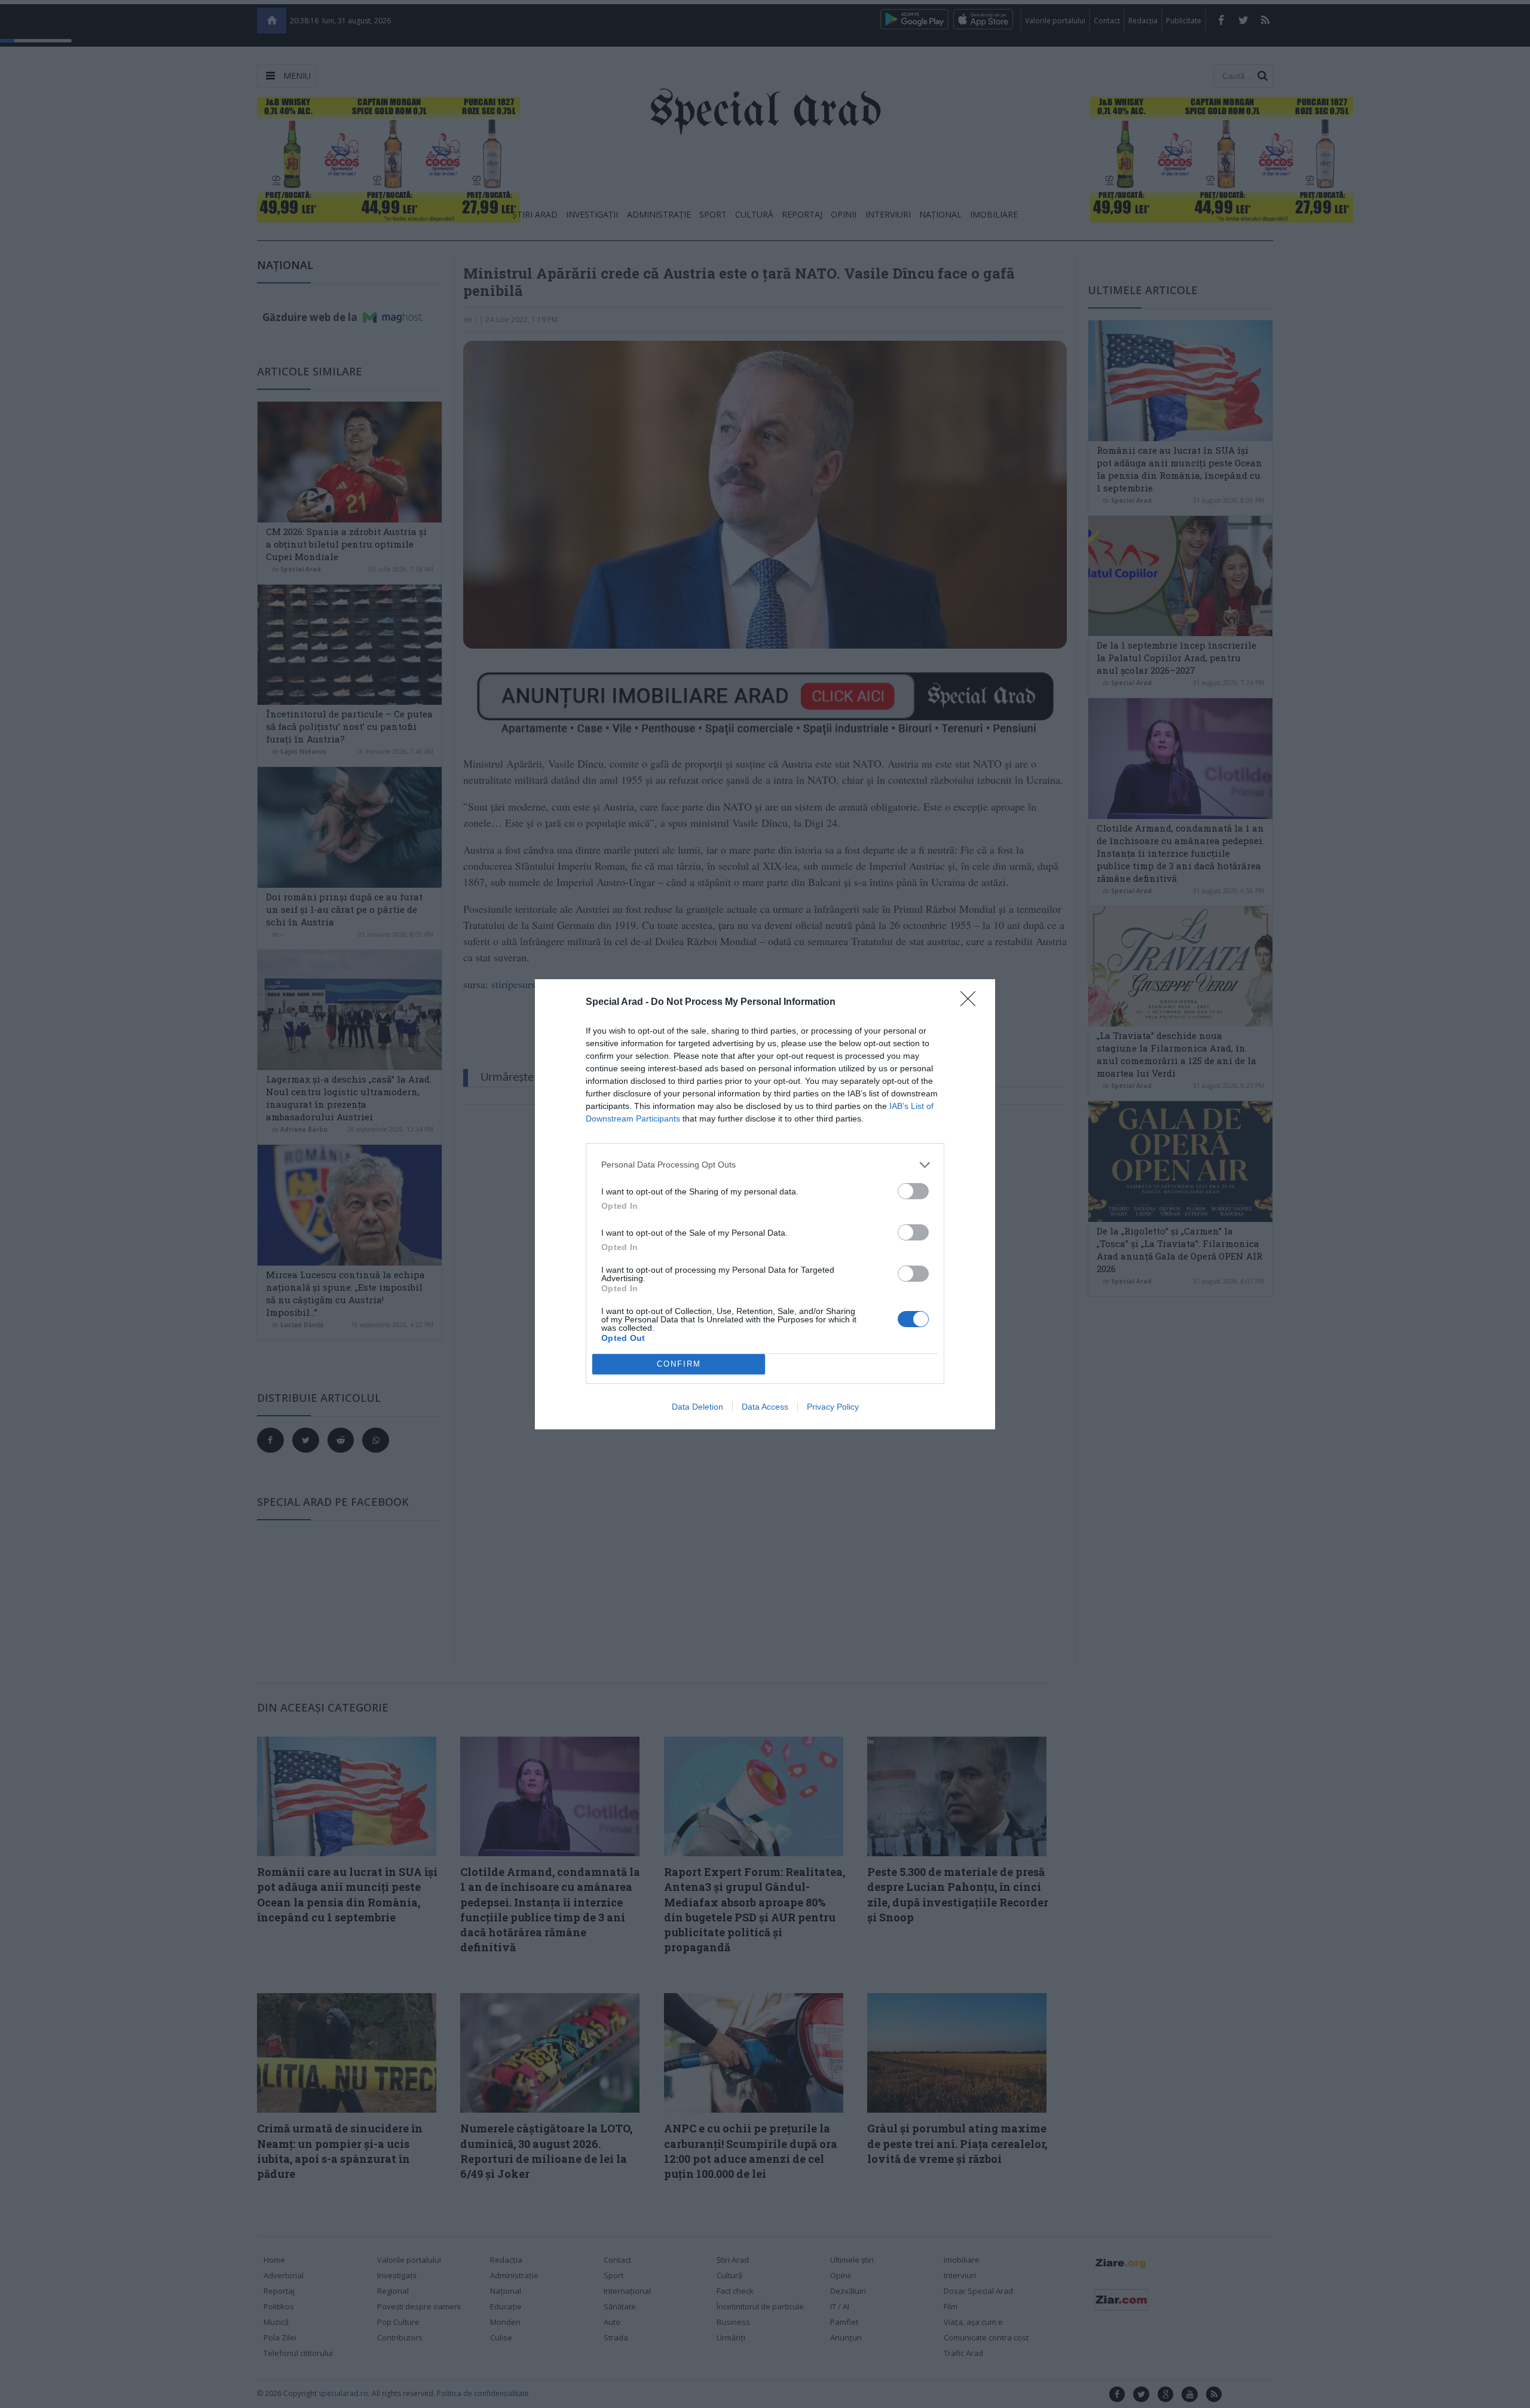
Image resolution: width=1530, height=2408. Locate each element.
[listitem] (765, 1165)
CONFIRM (679, 1364)
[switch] (913, 1191)
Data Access (765, 1407)
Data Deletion (697, 1407)
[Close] (972, 1003)
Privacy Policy (833, 1407)
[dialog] (765, 1204)
